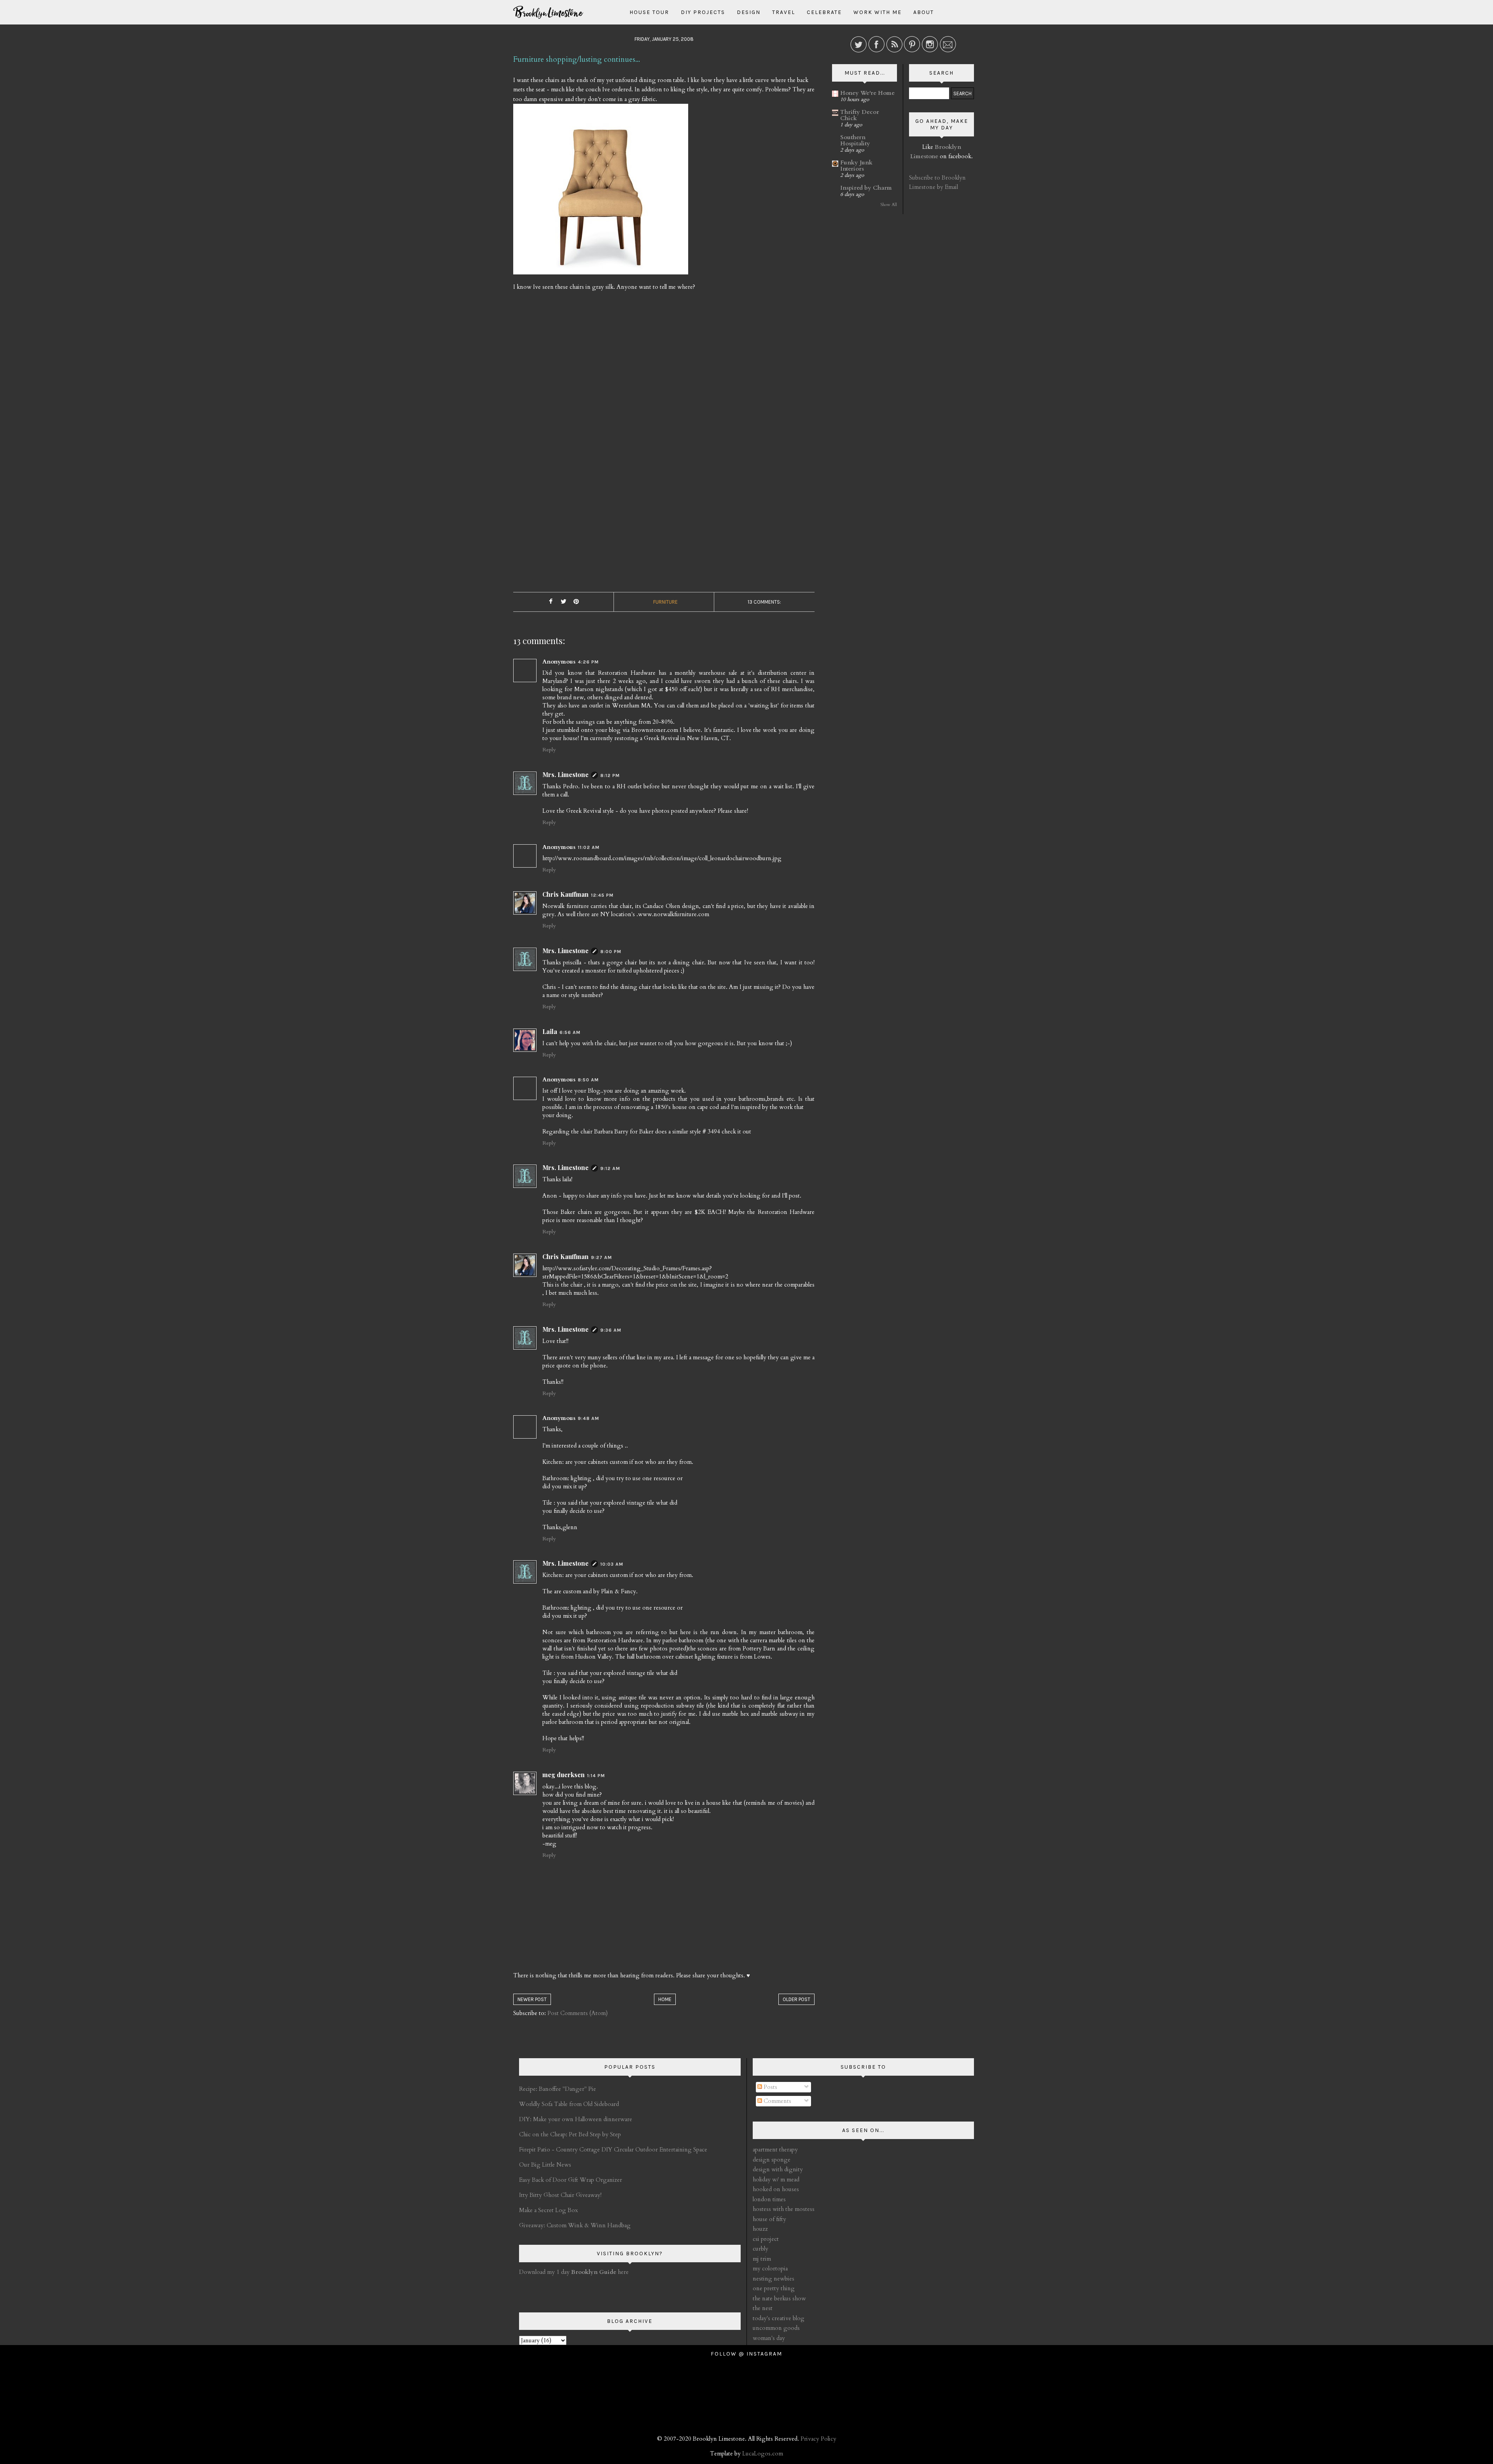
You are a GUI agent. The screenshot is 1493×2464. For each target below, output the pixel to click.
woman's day (769, 2338)
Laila (550, 1031)
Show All (889, 205)
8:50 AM (588, 1080)
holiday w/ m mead (776, 2179)
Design (749, 12)
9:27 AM (601, 1257)
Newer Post (532, 1999)
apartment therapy (775, 2150)
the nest (763, 2308)
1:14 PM (596, 1776)
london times (769, 2199)
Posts (770, 2087)
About (924, 12)
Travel (784, 12)
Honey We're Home (867, 93)
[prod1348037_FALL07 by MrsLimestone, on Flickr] (601, 192)
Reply (549, 750)
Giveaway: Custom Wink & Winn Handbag (575, 2225)
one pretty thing (774, 2288)
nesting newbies (774, 2279)
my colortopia (770, 2268)
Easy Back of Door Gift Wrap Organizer (571, 2180)
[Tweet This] (563, 602)
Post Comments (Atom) (578, 2013)
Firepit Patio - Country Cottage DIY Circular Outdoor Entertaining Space (613, 2150)
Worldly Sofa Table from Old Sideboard (569, 2104)
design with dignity (778, 2169)
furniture (665, 602)
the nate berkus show (779, 2298)
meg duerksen (564, 1775)
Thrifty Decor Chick (860, 115)
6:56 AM (570, 1032)
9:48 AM (588, 1418)
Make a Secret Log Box (548, 2210)
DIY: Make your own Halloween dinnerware (576, 2119)
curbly (760, 2249)
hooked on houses (776, 2189)
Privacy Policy (818, 2439)
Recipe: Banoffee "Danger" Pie (558, 2089)
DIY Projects (703, 12)
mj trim (762, 2259)
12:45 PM (602, 895)
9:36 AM (611, 1330)
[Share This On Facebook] (551, 602)
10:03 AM (612, 1564)
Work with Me (878, 12)
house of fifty (769, 2219)
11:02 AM (589, 847)
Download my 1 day (545, 2272)
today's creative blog (779, 2318)
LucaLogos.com (763, 2454)
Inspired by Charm (866, 188)
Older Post (796, 1999)
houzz (760, 2229)
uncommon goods (776, 2328)
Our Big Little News (545, 2165)
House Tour (649, 12)
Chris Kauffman (566, 894)
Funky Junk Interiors (856, 166)
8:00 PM (611, 952)
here (600, 2272)
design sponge (772, 2160)
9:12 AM (610, 1168)
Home (665, 1999)
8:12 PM (610, 775)
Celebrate (824, 12)
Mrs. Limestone (566, 774)
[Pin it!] (576, 602)
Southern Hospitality (855, 140)
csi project (766, 2239)
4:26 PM (588, 662)
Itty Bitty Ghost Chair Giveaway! (560, 2195)
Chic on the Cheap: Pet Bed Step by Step (570, 2134)
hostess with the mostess (784, 2209)
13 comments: (764, 602)
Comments (777, 2101)
